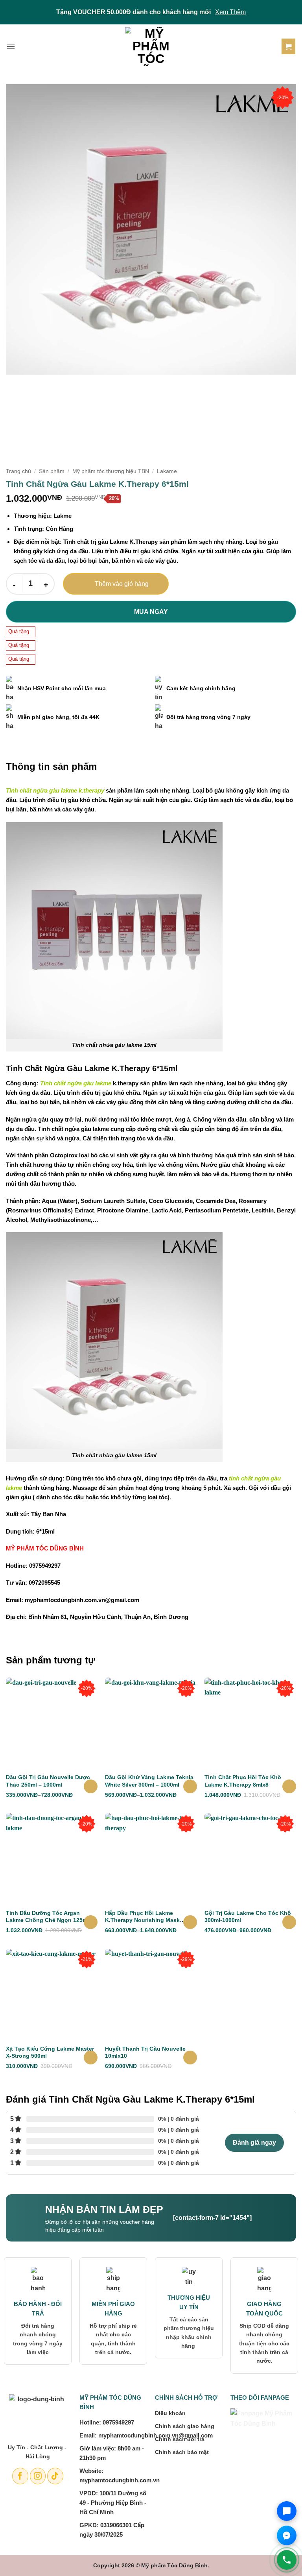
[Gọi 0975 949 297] (287, 2560)
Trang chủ (18, 471)
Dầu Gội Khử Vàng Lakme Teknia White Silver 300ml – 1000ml (149, 1781)
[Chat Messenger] (287, 2535)
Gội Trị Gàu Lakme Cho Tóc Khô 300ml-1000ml (248, 1916)
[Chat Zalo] (287, 2511)
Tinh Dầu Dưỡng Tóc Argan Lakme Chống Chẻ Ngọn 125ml (47, 1916)
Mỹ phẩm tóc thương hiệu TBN (111, 471)
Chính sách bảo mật (182, 2452)
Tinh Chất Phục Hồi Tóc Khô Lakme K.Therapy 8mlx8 (243, 1781)
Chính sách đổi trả (180, 2439)
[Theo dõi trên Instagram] (38, 2476)
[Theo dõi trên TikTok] (55, 2476)
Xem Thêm (230, 12)
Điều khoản (170, 2413)
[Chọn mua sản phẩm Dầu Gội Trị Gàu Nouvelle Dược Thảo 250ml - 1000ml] (91, 1786)
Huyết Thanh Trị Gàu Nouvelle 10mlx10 (145, 2052)
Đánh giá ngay (254, 2143)
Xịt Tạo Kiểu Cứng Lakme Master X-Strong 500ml (50, 2052)
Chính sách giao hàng (185, 2426)
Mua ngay (151, 612)
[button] (11, 46)
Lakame (167, 471)
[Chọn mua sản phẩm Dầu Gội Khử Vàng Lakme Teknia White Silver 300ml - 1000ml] (190, 1786)
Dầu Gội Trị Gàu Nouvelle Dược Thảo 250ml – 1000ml (48, 1781)
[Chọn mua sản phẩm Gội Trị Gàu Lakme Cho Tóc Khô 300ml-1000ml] (289, 1922)
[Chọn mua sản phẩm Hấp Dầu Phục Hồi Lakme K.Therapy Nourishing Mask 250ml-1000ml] (190, 1922)
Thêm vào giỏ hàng (122, 584)
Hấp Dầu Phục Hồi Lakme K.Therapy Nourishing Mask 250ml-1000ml (142, 1917)
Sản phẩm (52, 471)
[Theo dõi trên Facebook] (20, 2476)
